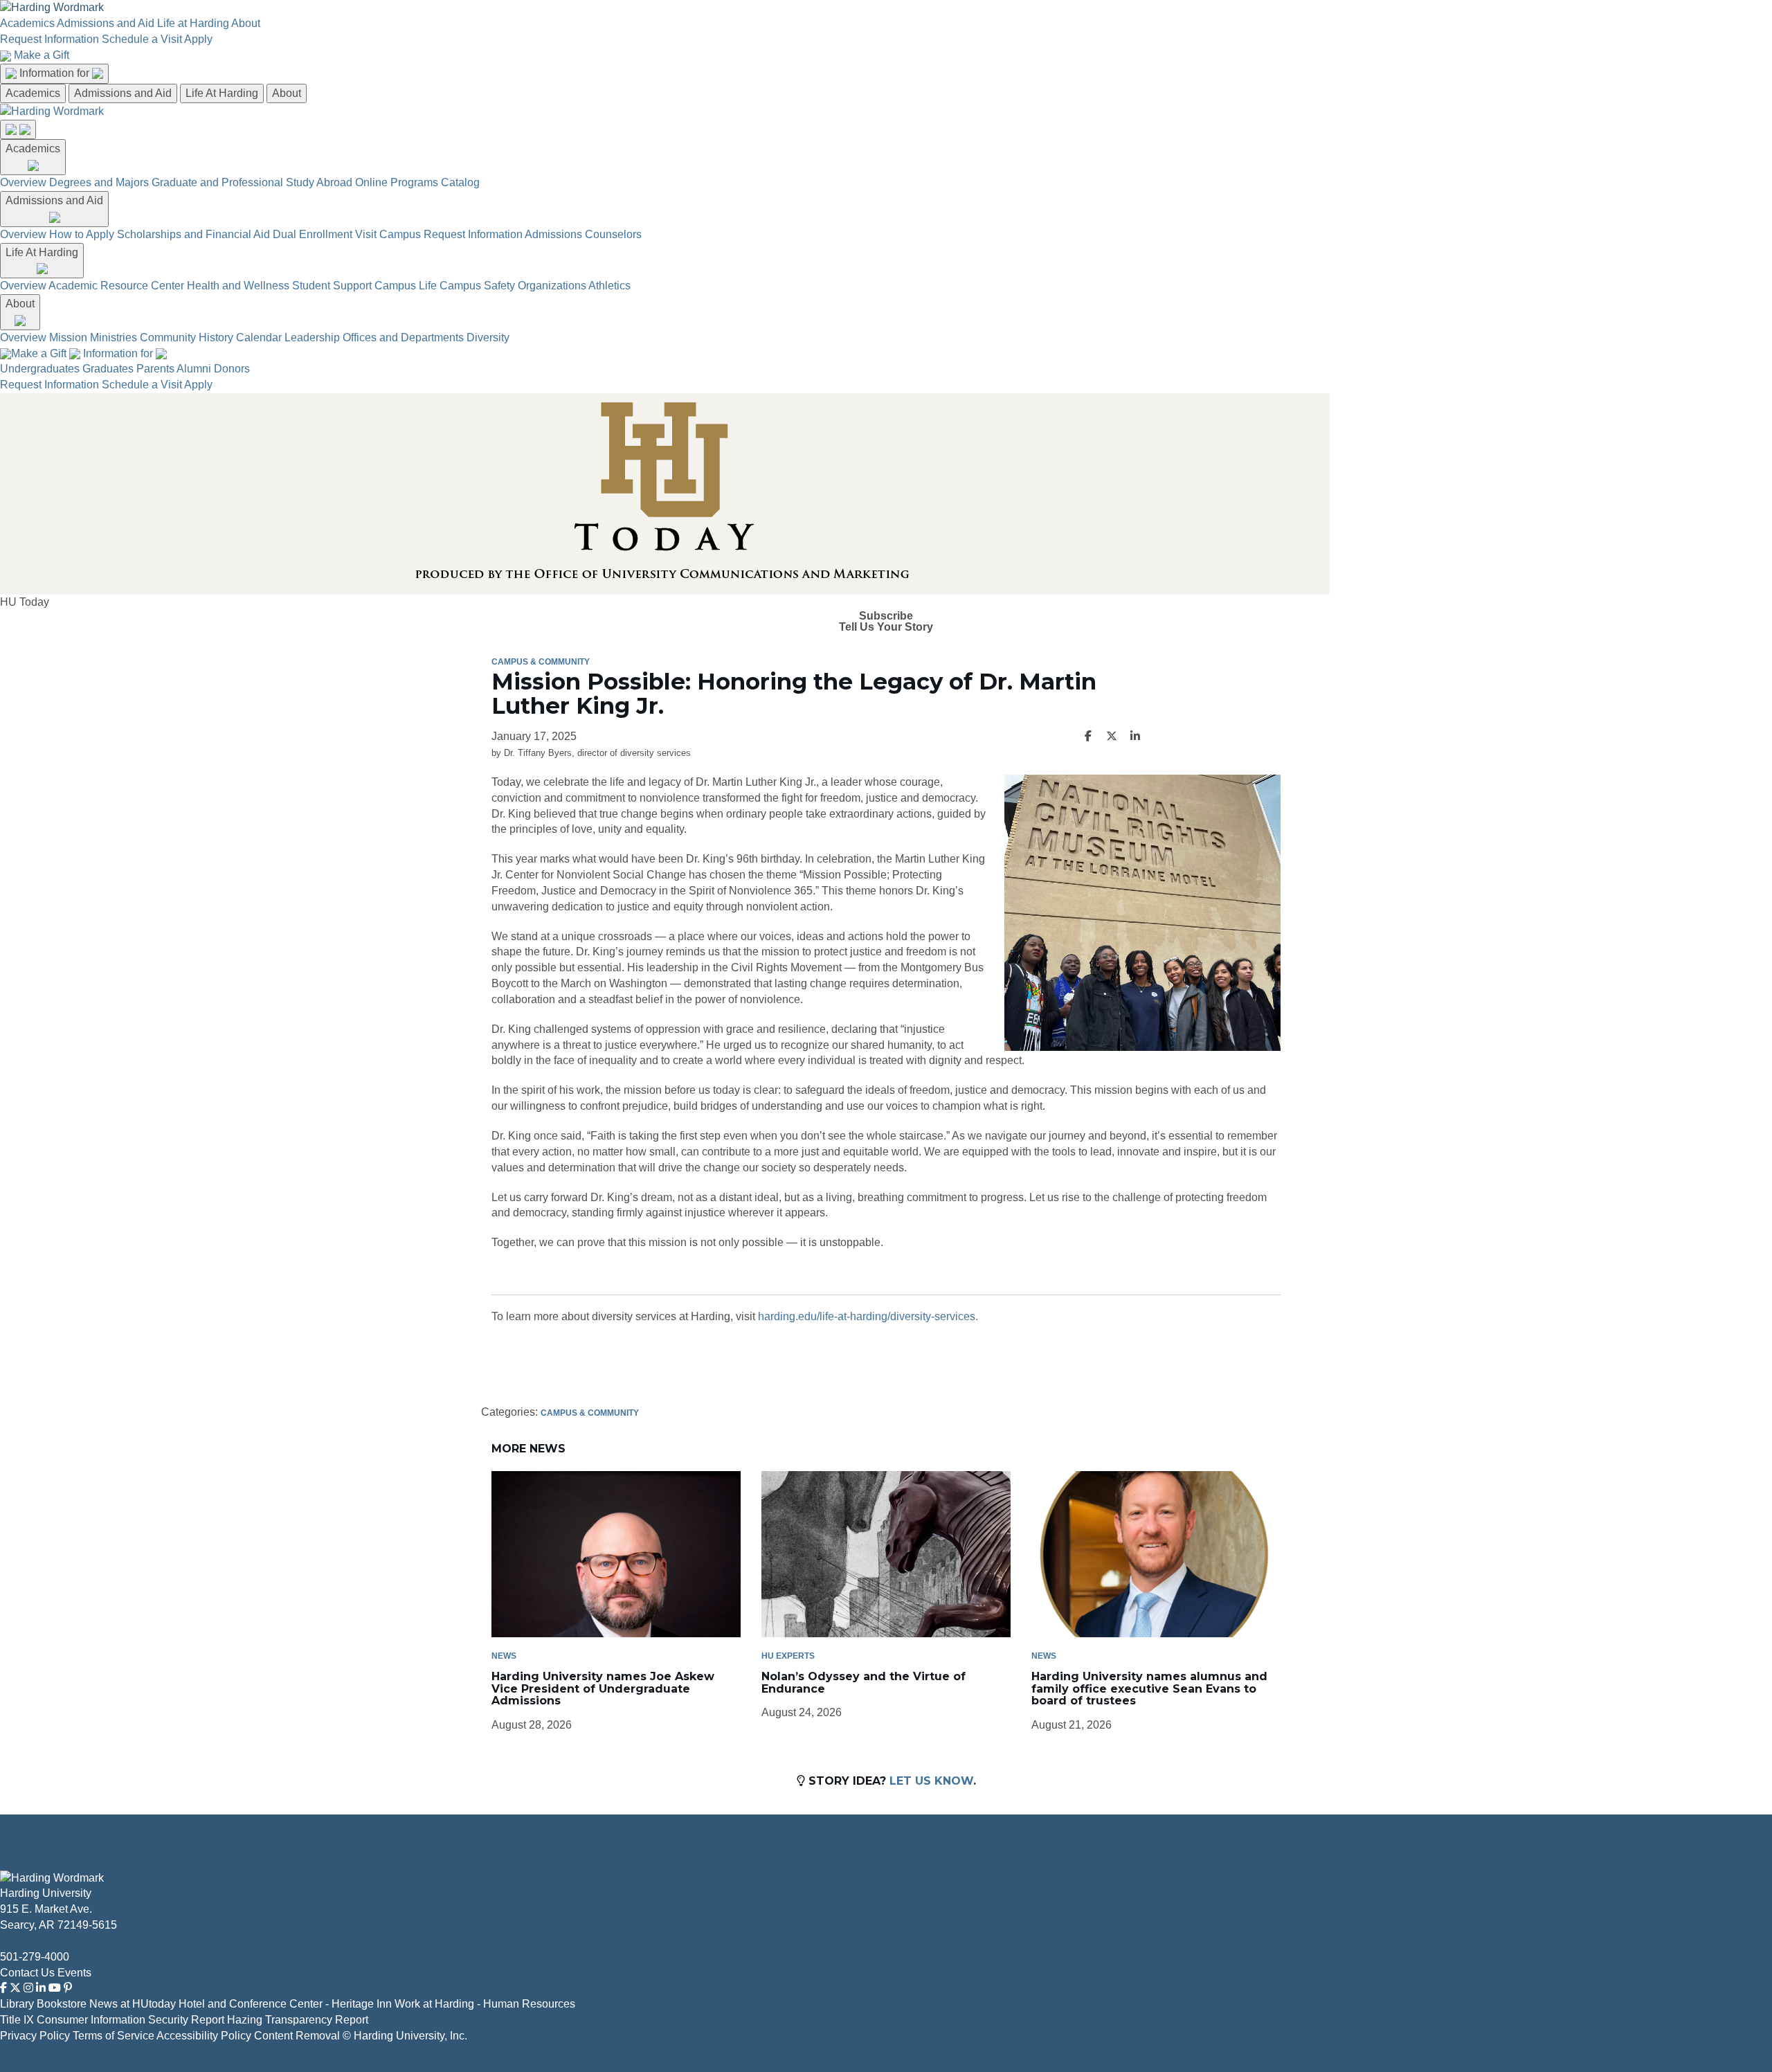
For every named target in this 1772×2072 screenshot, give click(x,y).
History (216, 337)
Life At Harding (222, 93)
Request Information (49, 39)
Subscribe (886, 616)
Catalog (460, 182)
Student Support (332, 286)
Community (168, 337)
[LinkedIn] (41, 1988)
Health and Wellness (238, 286)
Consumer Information (91, 2020)
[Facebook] (3, 1988)
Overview (23, 182)
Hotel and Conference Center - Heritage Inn (285, 2004)
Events (74, 1973)
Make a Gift (42, 55)
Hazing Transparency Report (298, 2020)
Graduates (108, 369)
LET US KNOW (931, 1781)
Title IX (17, 2020)
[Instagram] (28, 1988)
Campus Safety (477, 286)
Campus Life (406, 286)
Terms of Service (114, 2036)
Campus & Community (541, 662)
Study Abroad (319, 182)
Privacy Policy (35, 2036)
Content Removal (297, 2036)
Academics (27, 23)
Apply (198, 39)
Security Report (186, 2020)
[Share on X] (1112, 737)
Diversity (488, 337)
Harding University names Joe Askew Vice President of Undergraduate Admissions (603, 1688)
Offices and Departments (403, 337)
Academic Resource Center (116, 286)
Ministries (114, 337)
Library (17, 2004)
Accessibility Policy (204, 2036)
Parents (155, 369)
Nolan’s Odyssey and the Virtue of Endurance (864, 1683)
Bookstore (62, 2004)
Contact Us (27, 1973)
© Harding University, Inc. (405, 2036)
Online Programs (397, 182)
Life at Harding (193, 23)
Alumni (194, 369)
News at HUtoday (133, 2004)
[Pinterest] (68, 1988)
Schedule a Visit (142, 39)
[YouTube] (55, 1988)
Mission (68, 337)
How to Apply (82, 234)
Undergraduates (40, 369)
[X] (15, 1988)
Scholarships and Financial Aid (193, 234)
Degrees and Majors (99, 182)
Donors (232, 369)
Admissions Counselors (583, 234)
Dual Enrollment (313, 234)
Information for (56, 73)
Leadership (312, 337)
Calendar (259, 337)
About (246, 23)
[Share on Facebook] (1088, 737)
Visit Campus (388, 234)
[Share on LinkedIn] (1135, 737)
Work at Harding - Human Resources (485, 2004)
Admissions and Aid (106, 23)
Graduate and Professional (217, 182)
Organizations (552, 286)
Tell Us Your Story (886, 627)
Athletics (609, 286)
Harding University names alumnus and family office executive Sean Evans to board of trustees (1149, 1688)
